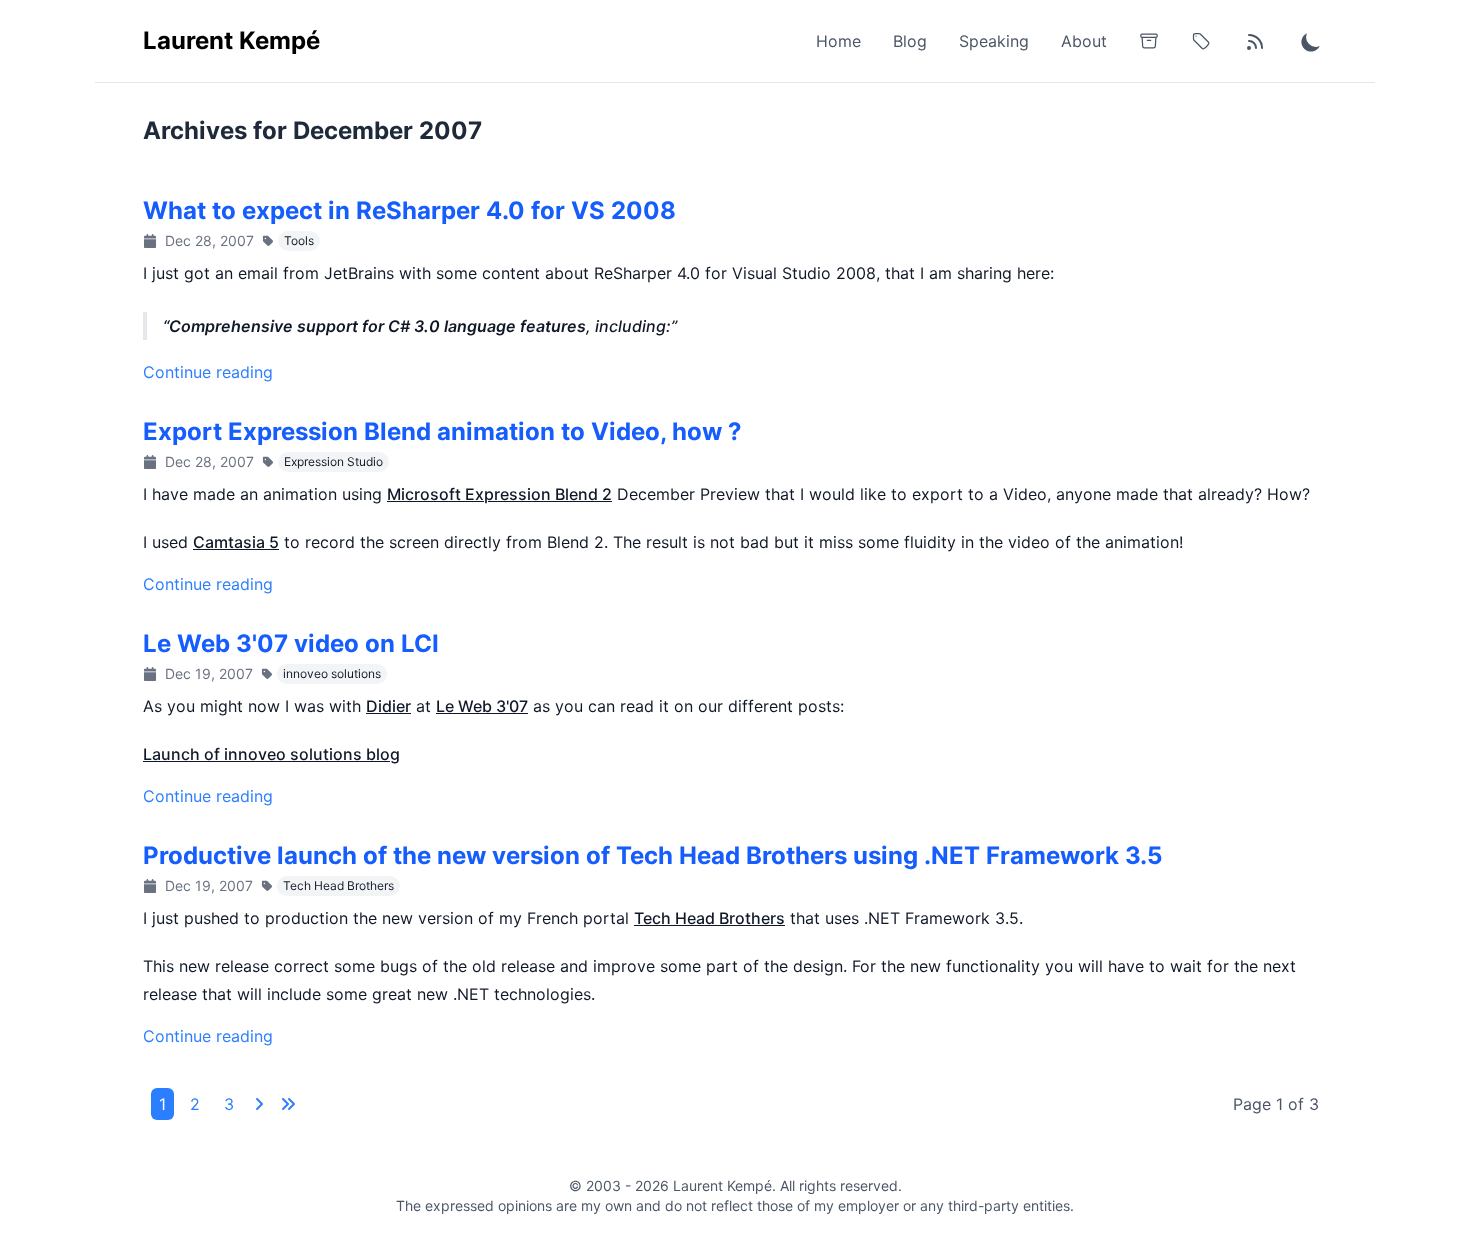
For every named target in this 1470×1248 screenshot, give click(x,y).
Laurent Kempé (231, 40)
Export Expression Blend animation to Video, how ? (442, 431)
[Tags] (1201, 41)
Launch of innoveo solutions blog (271, 754)
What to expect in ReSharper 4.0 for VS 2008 (409, 210)
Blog (910, 41)
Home (838, 41)
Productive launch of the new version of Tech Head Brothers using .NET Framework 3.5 (652, 855)
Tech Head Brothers (338, 885)
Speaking (994, 41)
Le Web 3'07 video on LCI (291, 643)
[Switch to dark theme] (1311, 41)
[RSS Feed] (1255, 41)
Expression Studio (333, 461)
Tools (299, 240)
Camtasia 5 (236, 542)
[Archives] (1149, 41)
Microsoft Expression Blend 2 (499, 494)
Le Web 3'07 (482, 706)
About (1084, 41)
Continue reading (208, 372)
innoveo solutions (332, 673)
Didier (388, 706)
